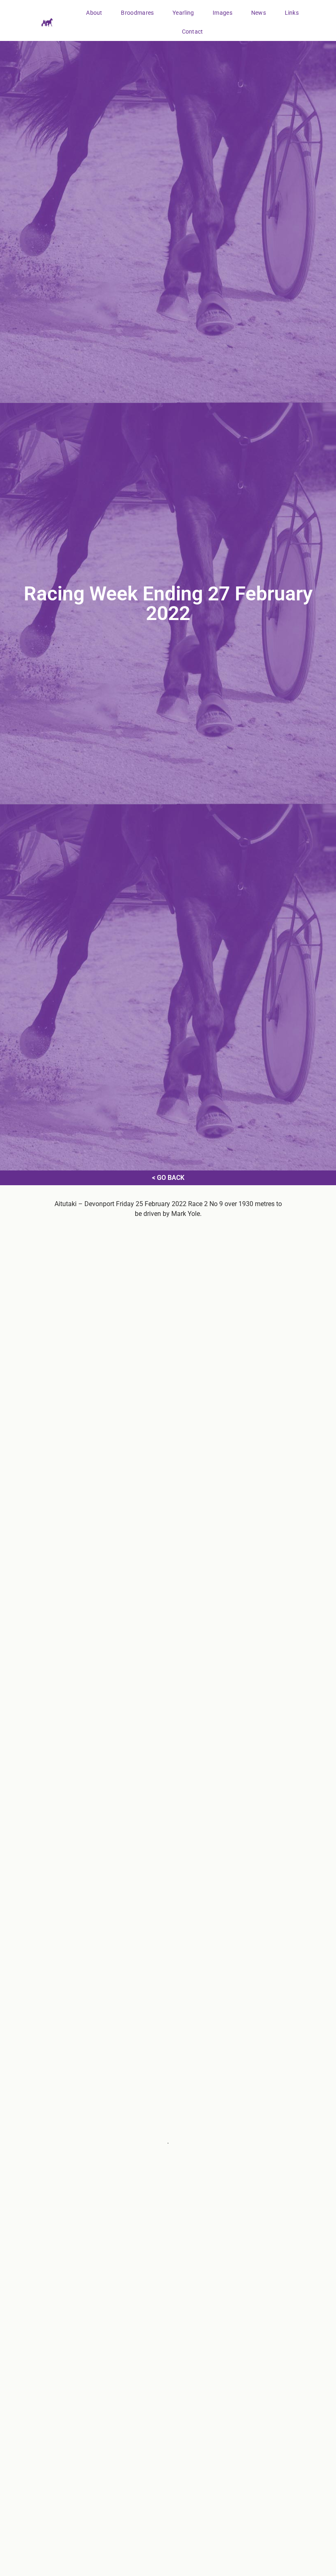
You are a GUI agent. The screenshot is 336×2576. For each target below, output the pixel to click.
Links (292, 13)
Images (222, 13)
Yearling (183, 13)
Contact (193, 32)
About (94, 13)
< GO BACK (168, 1178)
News (259, 13)
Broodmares (137, 13)
